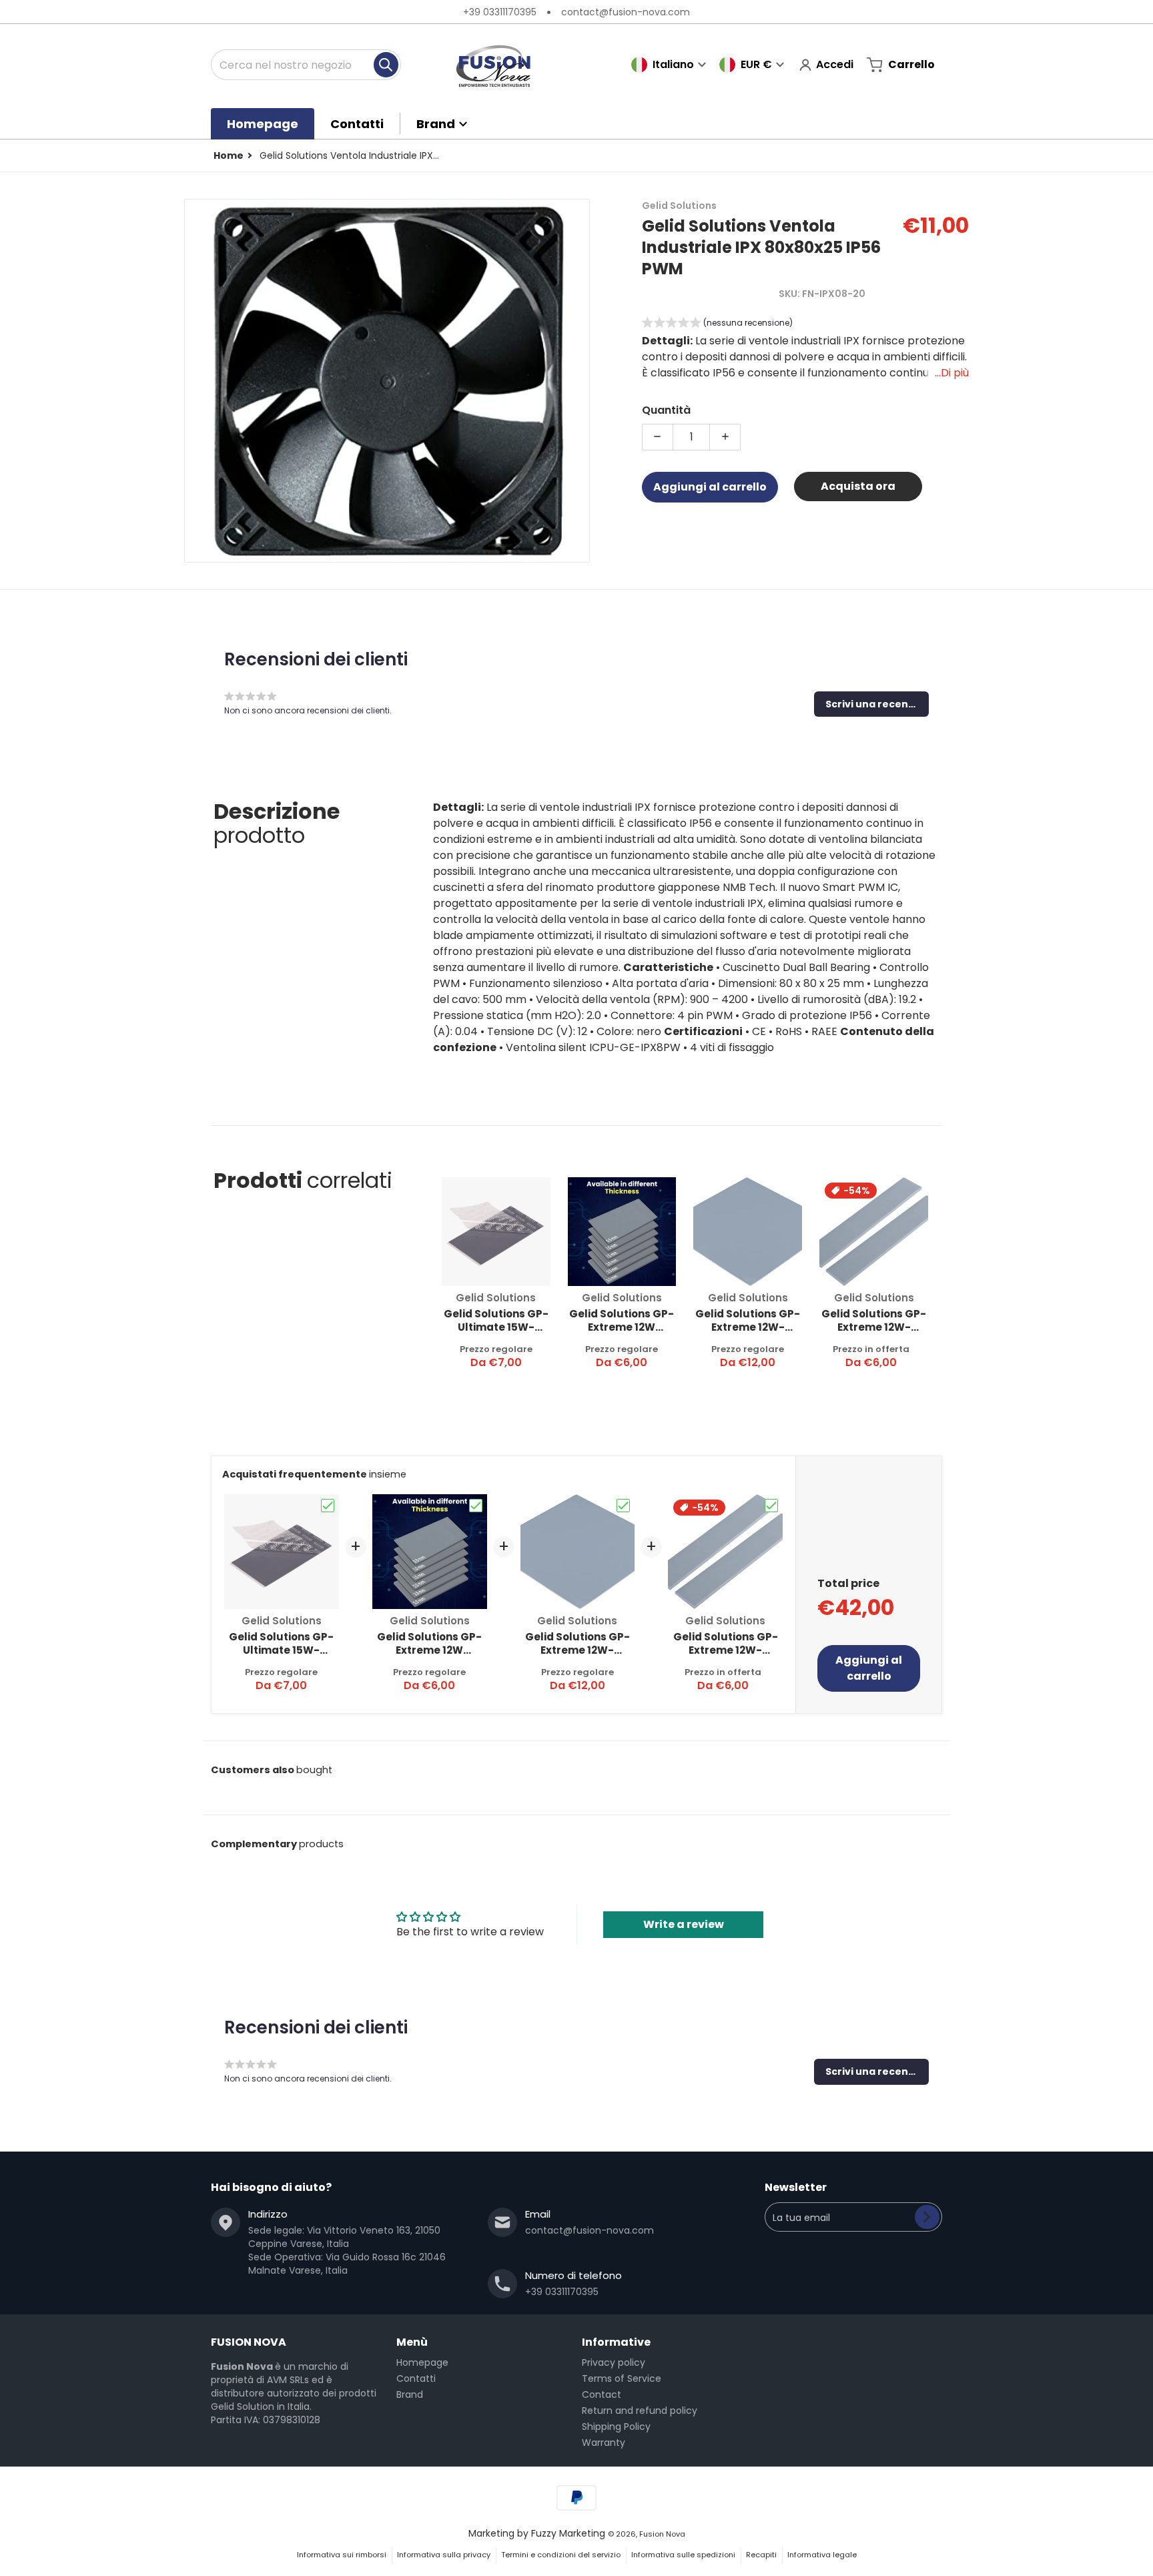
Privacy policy (614, 2362)
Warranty (604, 2443)
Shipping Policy (616, 2427)
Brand (410, 2394)
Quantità (666, 409)
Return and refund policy (640, 2410)
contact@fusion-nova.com (626, 12)
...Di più (952, 372)
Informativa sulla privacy (444, 2555)
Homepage (422, 2362)
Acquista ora (858, 486)
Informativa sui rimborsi (342, 2555)
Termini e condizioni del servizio (561, 2555)
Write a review (684, 1924)
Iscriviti (927, 2217)
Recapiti (761, 2555)
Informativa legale (822, 2555)
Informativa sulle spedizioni (683, 2555)
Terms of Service (622, 2378)
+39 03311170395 (500, 12)
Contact (602, 2394)
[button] (717, 324)
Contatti (416, 2378)
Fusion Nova (662, 2534)
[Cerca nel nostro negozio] (386, 65)
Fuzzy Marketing (568, 2533)
